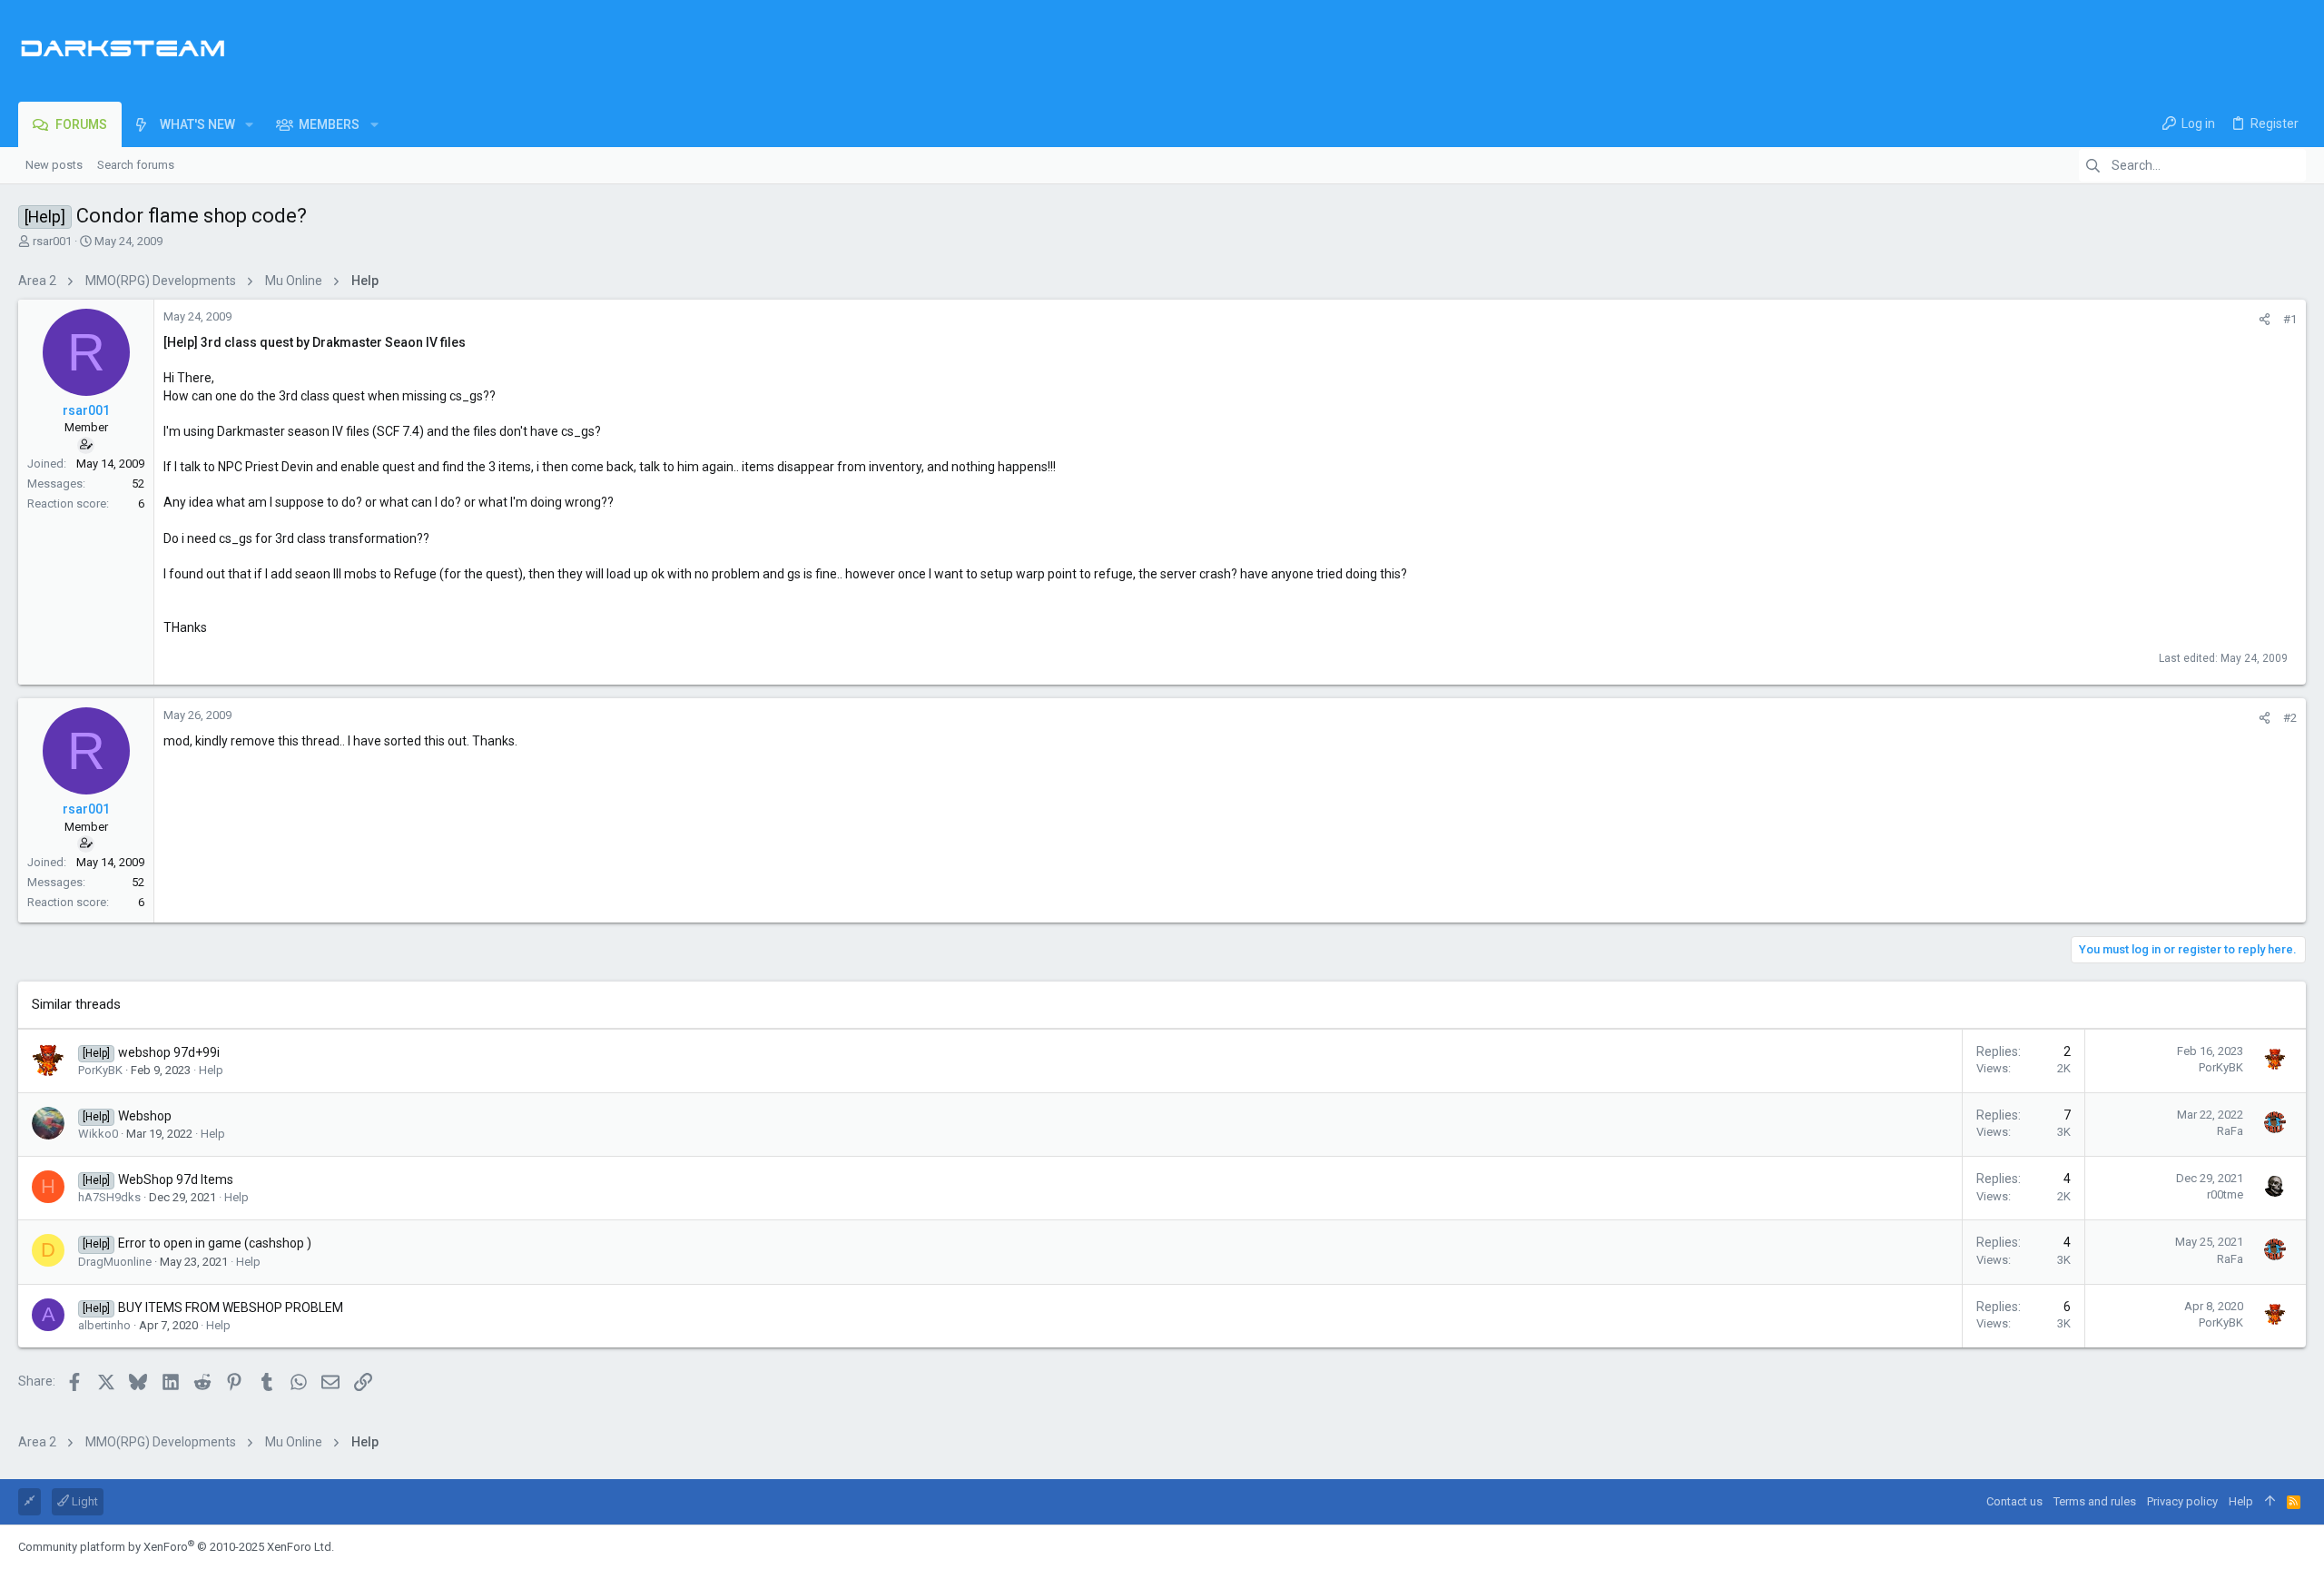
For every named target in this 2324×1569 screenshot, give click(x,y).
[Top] (2270, 1502)
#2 (2290, 718)
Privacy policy (2182, 1501)
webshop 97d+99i (169, 1052)
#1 (2290, 319)
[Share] (2265, 319)
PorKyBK (100, 1070)
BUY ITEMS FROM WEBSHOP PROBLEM (231, 1307)
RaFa (2230, 1131)
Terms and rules (2095, 1501)
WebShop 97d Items (176, 1179)
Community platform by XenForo (176, 1547)
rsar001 (52, 241)
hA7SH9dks (109, 1197)
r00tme (2225, 1194)
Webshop (145, 1116)
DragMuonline (115, 1262)
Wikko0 (98, 1134)
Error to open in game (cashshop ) (215, 1243)
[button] (249, 124)
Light (84, 1501)
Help (211, 1070)
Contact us (2014, 1501)
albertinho (104, 1325)
